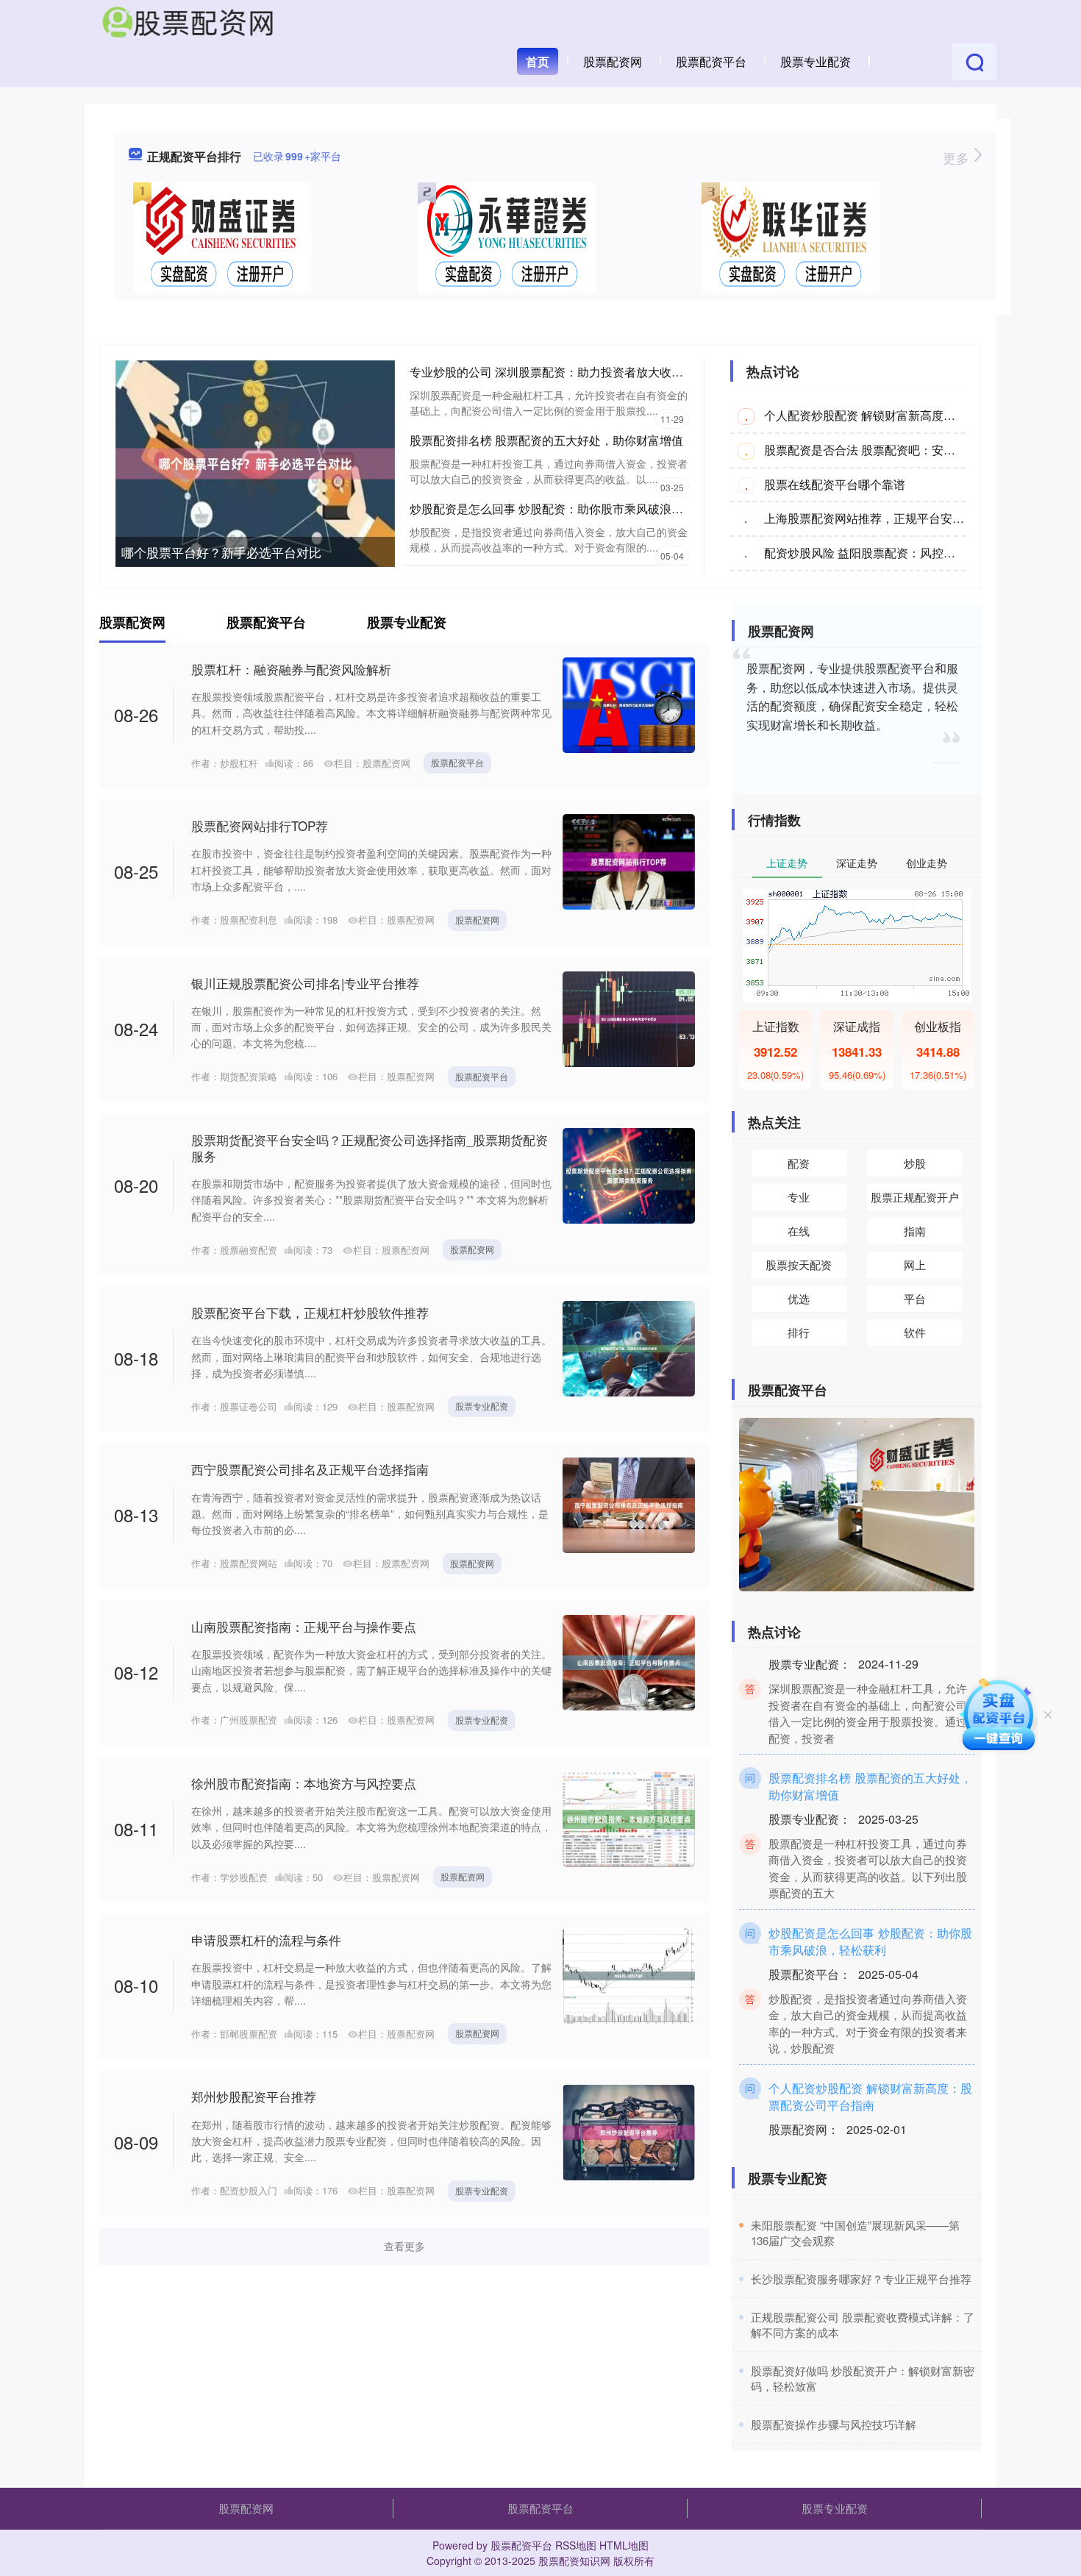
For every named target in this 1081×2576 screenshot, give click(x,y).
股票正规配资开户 (915, 1197)
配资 (799, 1163)
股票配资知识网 (574, 2561)
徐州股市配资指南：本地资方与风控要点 (304, 1783)
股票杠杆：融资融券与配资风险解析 (291, 669)
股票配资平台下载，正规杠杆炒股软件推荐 (310, 1312)
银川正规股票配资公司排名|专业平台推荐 (305, 983)
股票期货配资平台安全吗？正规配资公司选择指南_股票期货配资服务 (370, 1148)
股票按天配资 (799, 1264)
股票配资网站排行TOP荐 (260, 825)
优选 (799, 1298)
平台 (915, 1298)
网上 (915, 1264)
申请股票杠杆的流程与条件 (266, 1940)
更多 (958, 157)
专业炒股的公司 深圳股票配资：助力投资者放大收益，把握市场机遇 (588, 372)
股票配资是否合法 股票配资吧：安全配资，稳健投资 (901, 450)
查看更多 (404, 2246)
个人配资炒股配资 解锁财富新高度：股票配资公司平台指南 (918, 415)
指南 (915, 1231)
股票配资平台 (711, 61)
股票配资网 (613, 61)
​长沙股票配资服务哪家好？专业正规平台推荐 (861, 2279)
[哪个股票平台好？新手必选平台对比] (255, 462)
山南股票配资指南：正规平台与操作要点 (304, 1626)
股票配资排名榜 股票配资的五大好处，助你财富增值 (546, 440)
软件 (915, 1332)
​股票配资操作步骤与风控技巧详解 (834, 2424)
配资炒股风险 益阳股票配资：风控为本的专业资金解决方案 (918, 553)
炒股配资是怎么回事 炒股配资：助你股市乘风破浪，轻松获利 (570, 509)
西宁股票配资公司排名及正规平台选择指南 (310, 1469)
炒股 (915, 1163)
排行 (799, 1332)
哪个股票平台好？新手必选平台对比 (221, 552)
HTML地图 (624, 2545)
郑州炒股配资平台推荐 (254, 2096)
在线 (799, 1231)
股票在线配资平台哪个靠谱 (835, 484)
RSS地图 (576, 2545)
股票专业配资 (816, 61)
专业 (799, 1197)
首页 (538, 61)
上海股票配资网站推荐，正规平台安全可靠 (876, 518)
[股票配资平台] (188, 21)
